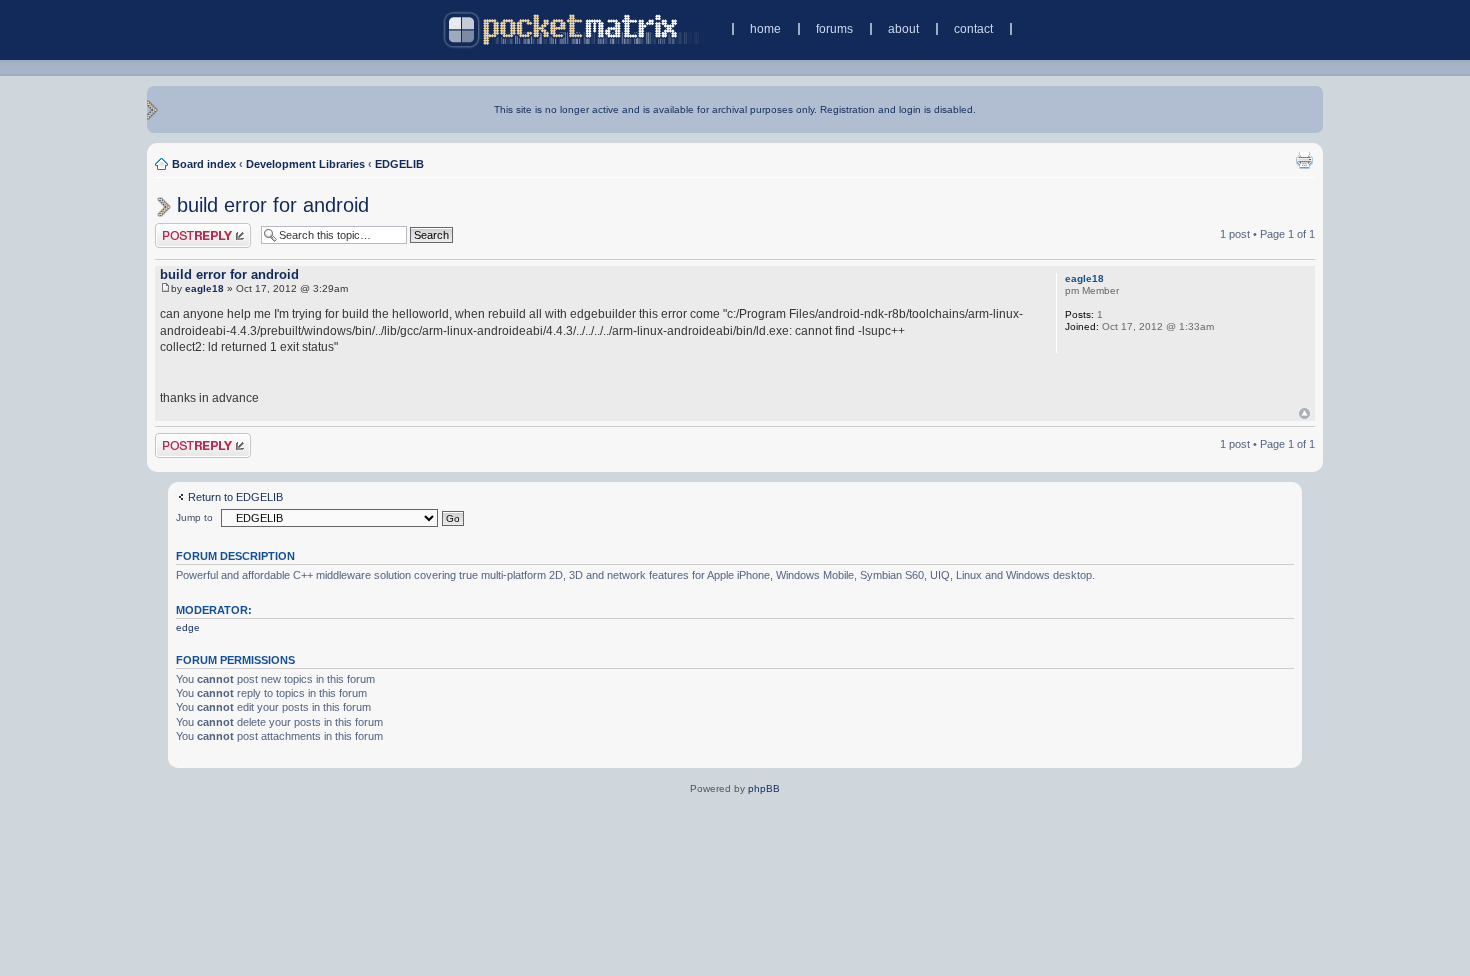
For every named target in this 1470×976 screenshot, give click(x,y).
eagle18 (204, 288)
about (903, 29)
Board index (204, 164)
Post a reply (184, 229)
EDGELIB (399, 164)
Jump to (194, 517)
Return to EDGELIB (235, 497)
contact (973, 29)
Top (1304, 413)
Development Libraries (305, 164)
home (765, 29)
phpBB (764, 788)
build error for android (273, 205)
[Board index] (573, 29)
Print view (1304, 160)
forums (834, 29)
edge (188, 627)
